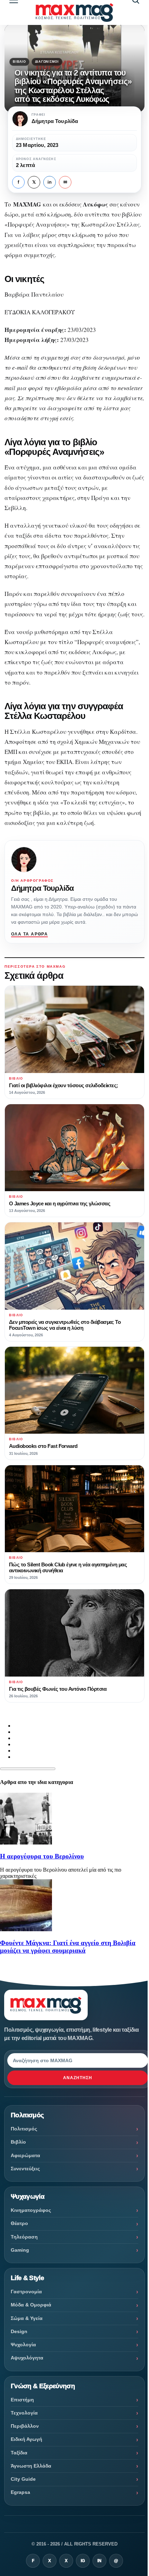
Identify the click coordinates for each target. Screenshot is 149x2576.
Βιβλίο (19, 62)
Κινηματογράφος (31, 2210)
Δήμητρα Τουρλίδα (42, 888)
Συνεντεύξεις (25, 2169)
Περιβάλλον (25, 2426)
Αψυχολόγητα (27, 2358)
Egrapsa (20, 2492)
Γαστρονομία (26, 2292)
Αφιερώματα (25, 2155)
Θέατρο (19, 2223)
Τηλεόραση (24, 2237)
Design (19, 2331)
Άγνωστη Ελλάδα (31, 2466)
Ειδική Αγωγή (27, 2439)
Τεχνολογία (24, 2413)
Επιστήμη (22, 2400)
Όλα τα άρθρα (29, 934)
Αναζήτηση (78, 2078)
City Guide (23, 2479)
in (50, 182)
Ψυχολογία (23, 2345)
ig (83, 2561)
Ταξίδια (19, 2453)
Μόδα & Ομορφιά (31, 2305)
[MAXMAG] (74, 12)
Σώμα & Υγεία (27, 2318)
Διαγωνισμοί (47, 62)
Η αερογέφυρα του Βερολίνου (42, 1856)
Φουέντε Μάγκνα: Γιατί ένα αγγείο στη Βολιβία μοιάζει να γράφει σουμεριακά (68, 1947)
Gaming (20, 2250)
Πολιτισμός (24, 2129)
